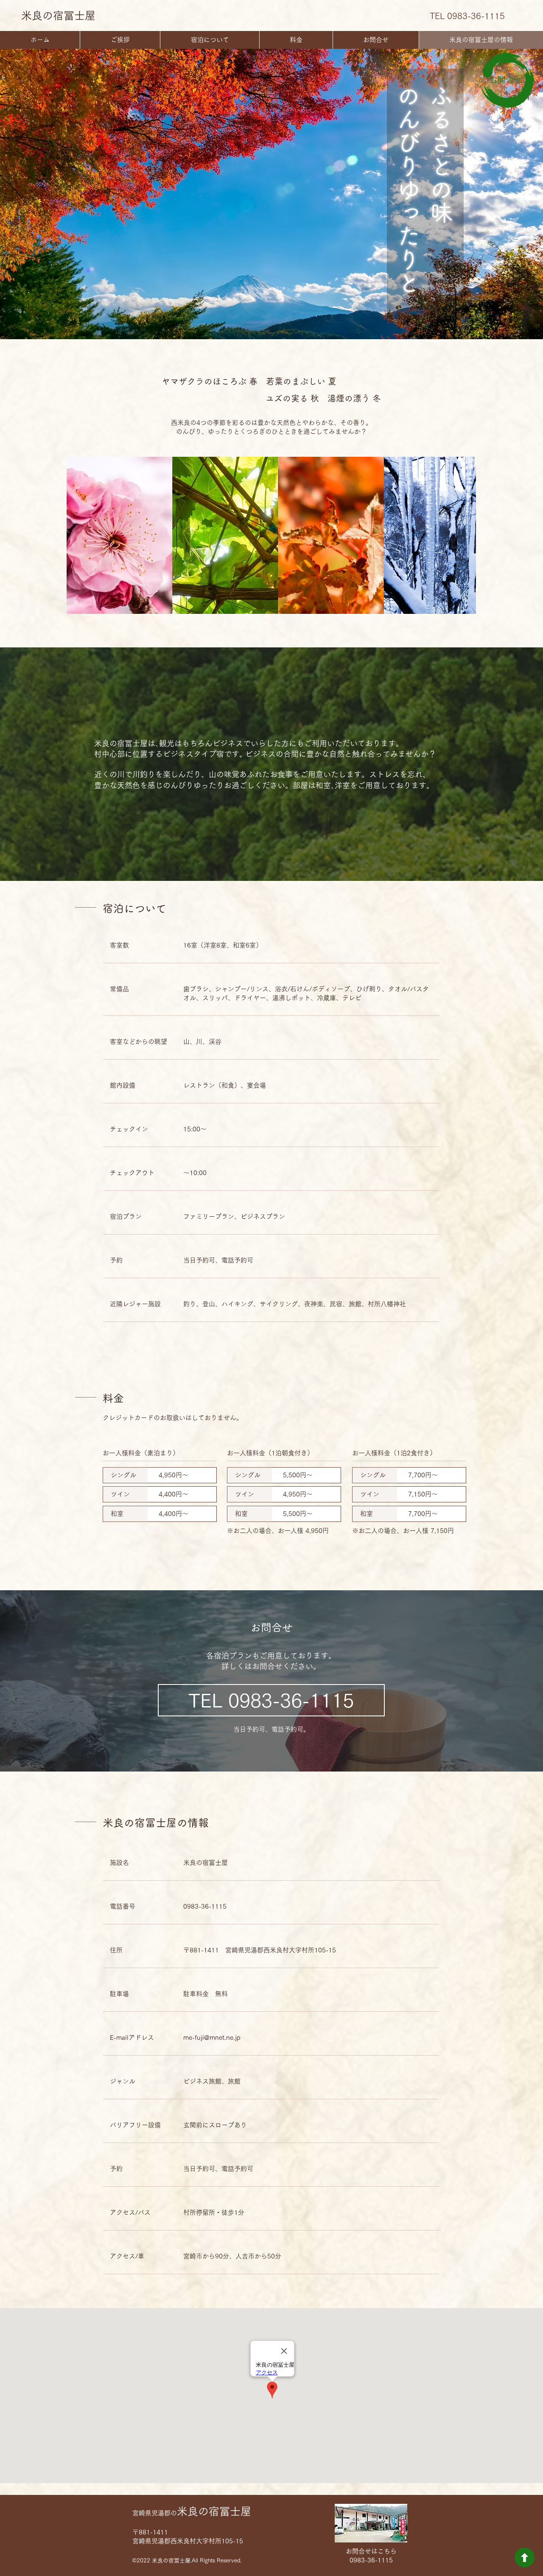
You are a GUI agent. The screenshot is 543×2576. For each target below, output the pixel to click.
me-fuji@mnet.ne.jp (212, 2037)
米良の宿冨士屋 (58, 15)
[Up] (525, 2558)
